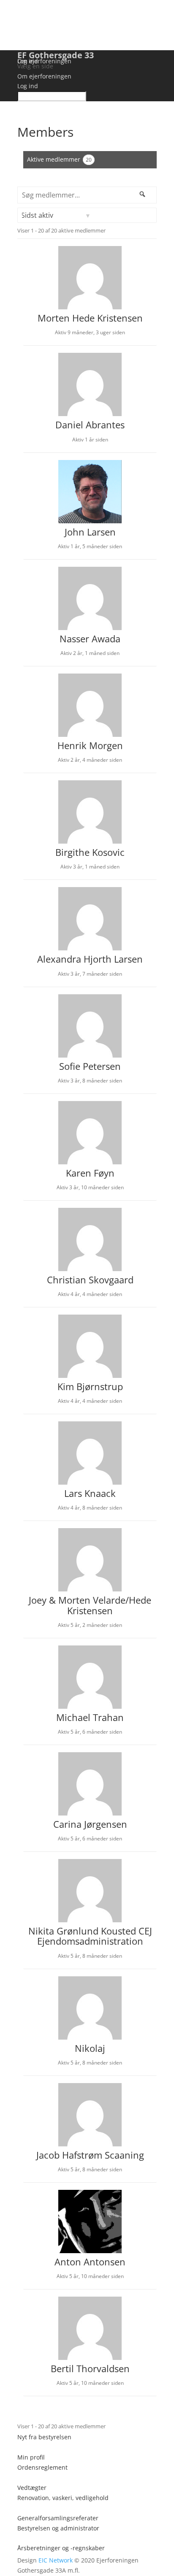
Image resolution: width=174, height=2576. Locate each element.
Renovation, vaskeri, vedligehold (63, 2498)
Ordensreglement (42, 2467)
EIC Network (56, 2560)
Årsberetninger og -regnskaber (61, 2548)
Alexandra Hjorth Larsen (90, 959)
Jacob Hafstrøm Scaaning (90, 2155)
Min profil (31, 2457)
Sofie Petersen (90, 1066)
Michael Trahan (90, 1717)
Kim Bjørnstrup (90, 1386)
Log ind (28, 61)
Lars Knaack (90, 1493)
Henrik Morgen (90, 745)
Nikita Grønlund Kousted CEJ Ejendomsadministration (90, 1936)
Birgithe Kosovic (90, 852)
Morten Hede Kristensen (90, 318)
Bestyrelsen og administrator (58, 2528)
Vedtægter (32, 2488)
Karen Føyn (90, 1173)
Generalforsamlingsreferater (58, 2518)
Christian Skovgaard (90, 1280)
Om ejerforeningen (44, 61)
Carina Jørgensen (90, 1824)
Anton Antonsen (90, 2262)
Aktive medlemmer (59, 159)
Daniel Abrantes (90, 425)
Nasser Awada (90, 639)
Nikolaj (90, 2048)
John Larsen (90, 532)
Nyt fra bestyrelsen (44, 2437)
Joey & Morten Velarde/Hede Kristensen (90, 1605)
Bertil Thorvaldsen (90, 2368)
